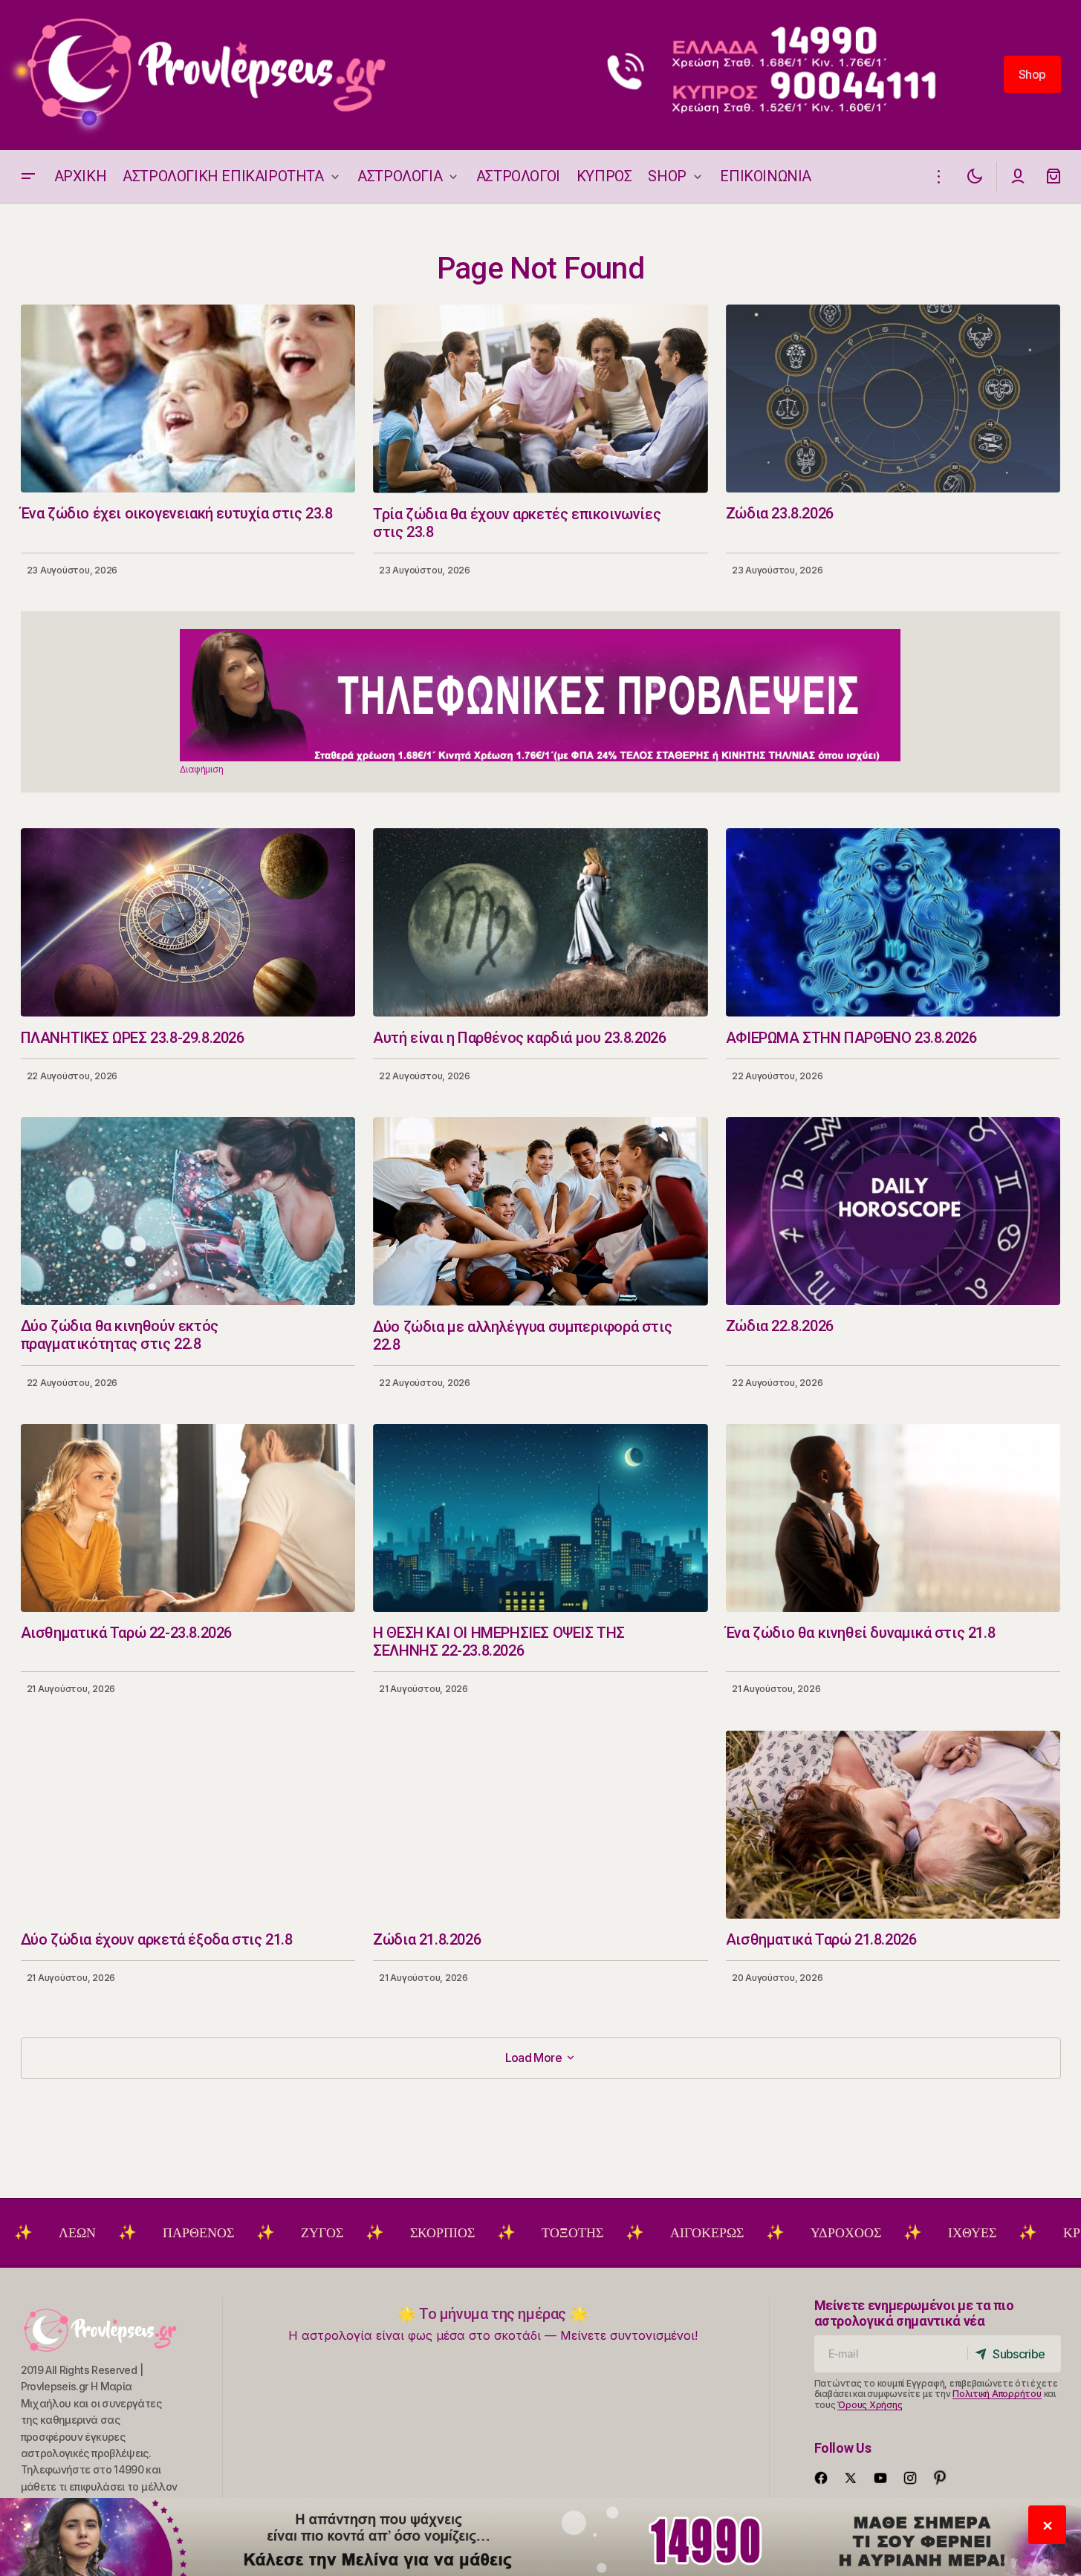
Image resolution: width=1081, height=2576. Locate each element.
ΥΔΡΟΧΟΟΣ (746, 2233)
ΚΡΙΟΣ (982, 2233)
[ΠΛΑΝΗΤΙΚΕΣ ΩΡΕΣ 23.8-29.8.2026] (188, 922)
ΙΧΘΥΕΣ (872, 2233)
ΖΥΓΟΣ (222, 2233)
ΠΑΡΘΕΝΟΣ (98, 2233)
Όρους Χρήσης (870, 2405)
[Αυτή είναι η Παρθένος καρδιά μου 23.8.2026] (540, 923)
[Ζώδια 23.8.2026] (893, 399)
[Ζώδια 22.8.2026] (893, 1211)
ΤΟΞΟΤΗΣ (472, 2233)
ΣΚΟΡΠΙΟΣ (342, 2233)
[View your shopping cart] (1054, 176)
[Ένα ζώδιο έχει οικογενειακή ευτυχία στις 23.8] (188, 399)
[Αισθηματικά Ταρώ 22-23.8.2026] (188, 1518)
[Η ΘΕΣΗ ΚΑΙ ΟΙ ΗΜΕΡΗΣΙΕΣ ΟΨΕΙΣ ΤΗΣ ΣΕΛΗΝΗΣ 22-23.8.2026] (540, 1518)
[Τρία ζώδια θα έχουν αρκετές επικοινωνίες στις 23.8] (540, 399)
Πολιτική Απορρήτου (997, 2394)
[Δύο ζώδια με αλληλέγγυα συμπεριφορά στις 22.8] (540, 1211)
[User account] (1018, 176)
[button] (28, 176)
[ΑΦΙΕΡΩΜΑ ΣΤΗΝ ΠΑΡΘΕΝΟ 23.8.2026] (893, 922)
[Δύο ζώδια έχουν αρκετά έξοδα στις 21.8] (188, 1825)
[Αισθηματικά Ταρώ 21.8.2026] (893, 1825)
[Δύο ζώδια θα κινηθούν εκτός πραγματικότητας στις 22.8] (188, 1211)
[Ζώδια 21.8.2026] (540, 1825)
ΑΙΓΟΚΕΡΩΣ (607, 2233)
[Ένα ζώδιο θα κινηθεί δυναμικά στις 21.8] (893, 1518)
